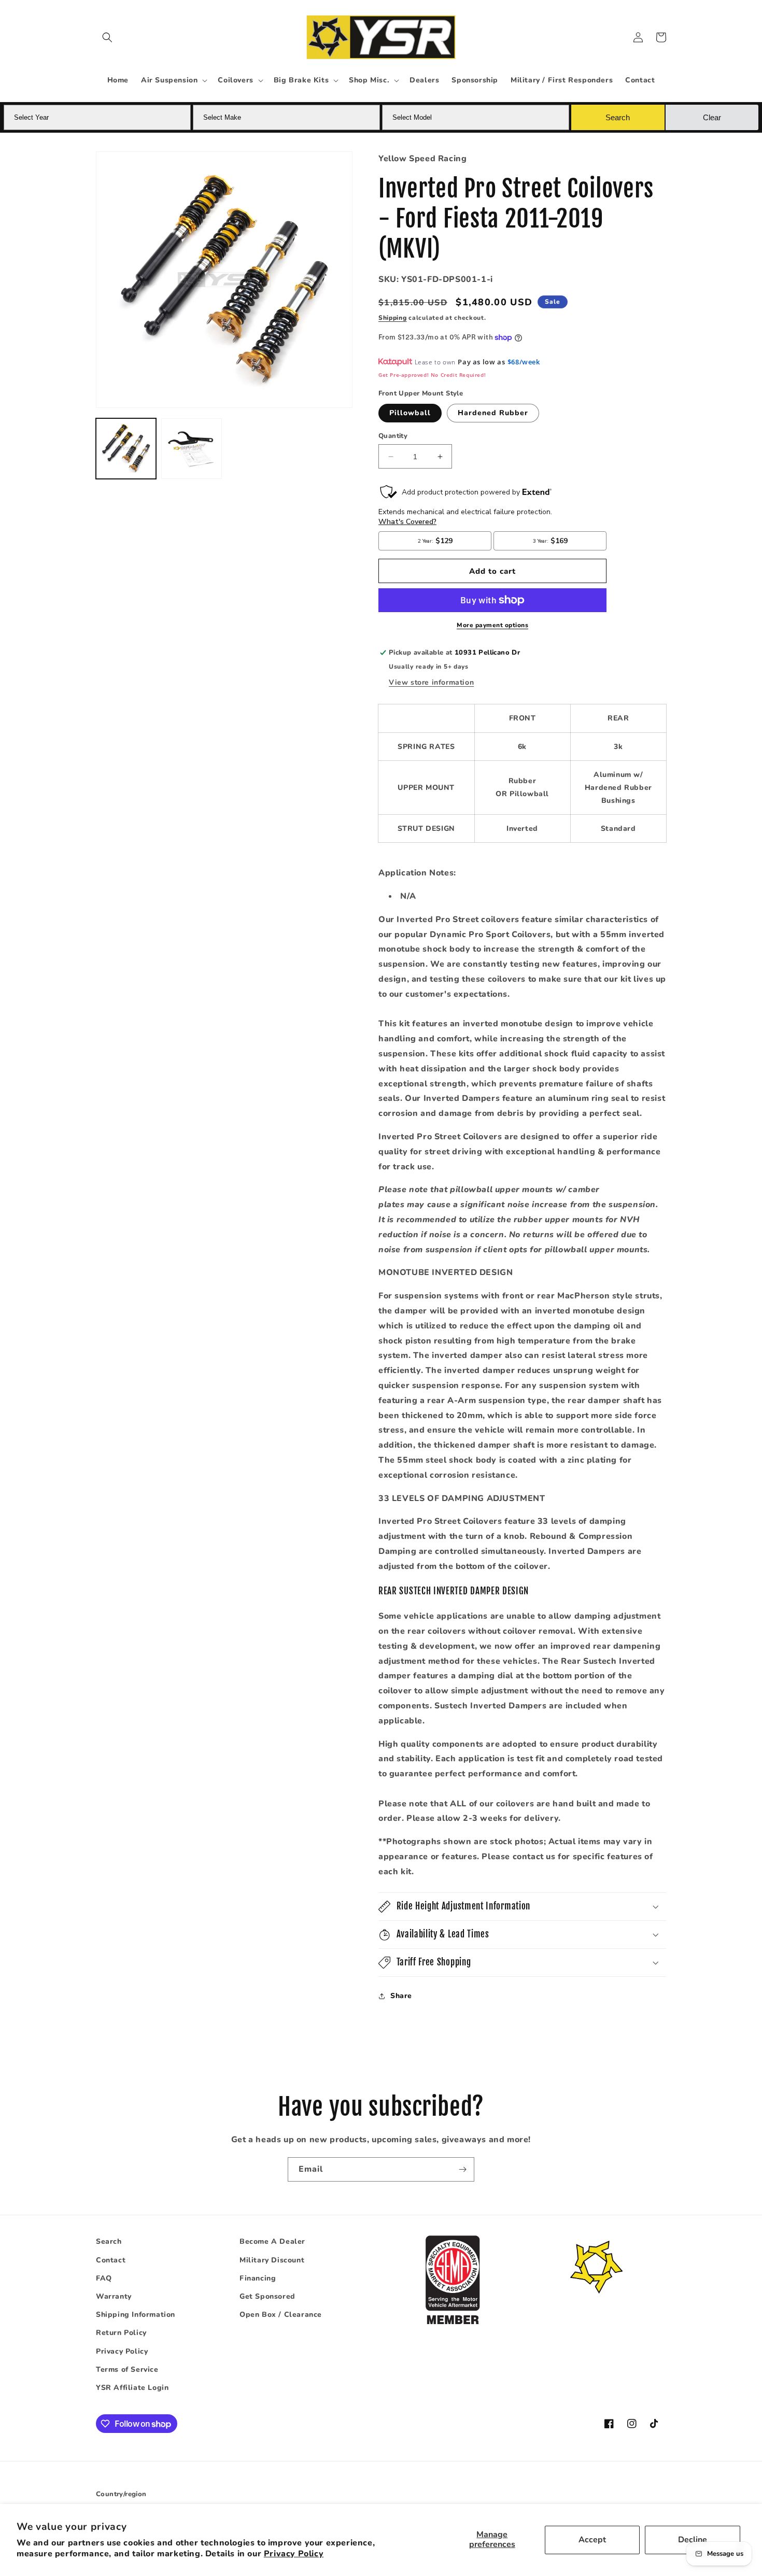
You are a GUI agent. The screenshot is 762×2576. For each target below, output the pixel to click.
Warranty (114, 2296)
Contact (111, 2260)
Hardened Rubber (493, 413)
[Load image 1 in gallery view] (126, 448)
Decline (693, 2540)
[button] (107, 37)
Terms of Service (127, 2369)
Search (109, 2241)
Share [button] (401, 1996)
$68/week (524, 362)
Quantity (393, 436)
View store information (431, 682)
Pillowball (410, 413)
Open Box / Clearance (281, 2315)
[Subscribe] (462, 2169)
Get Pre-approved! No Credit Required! (432, 375)
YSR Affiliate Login (132, 2388)
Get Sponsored (267, 2296)
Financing (258, 2278)
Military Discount (272, 2260)
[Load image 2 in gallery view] (191, 448)
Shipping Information (136, 2315)
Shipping (393, 318)
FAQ (104, 2278)
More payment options (492, 625)
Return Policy (121, 2333)
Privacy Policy (294, 2554)
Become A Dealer (272, 2241)
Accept (592, 2540)
